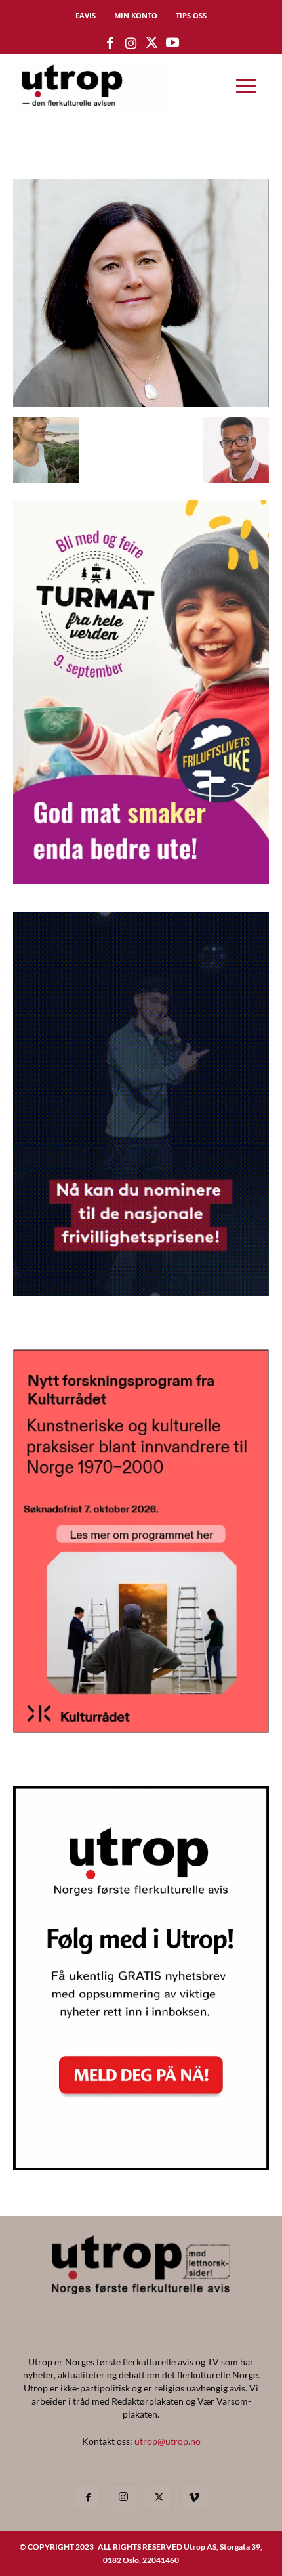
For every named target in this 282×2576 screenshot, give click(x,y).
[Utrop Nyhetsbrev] (141, 2166)
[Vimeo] (194, 2498)
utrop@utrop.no (168, 2441)
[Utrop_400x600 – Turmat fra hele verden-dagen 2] (141, 880)
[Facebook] (88, 2498)
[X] (159, 2498)
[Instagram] (123, 2497)
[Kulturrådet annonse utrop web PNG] (141, 1729)
